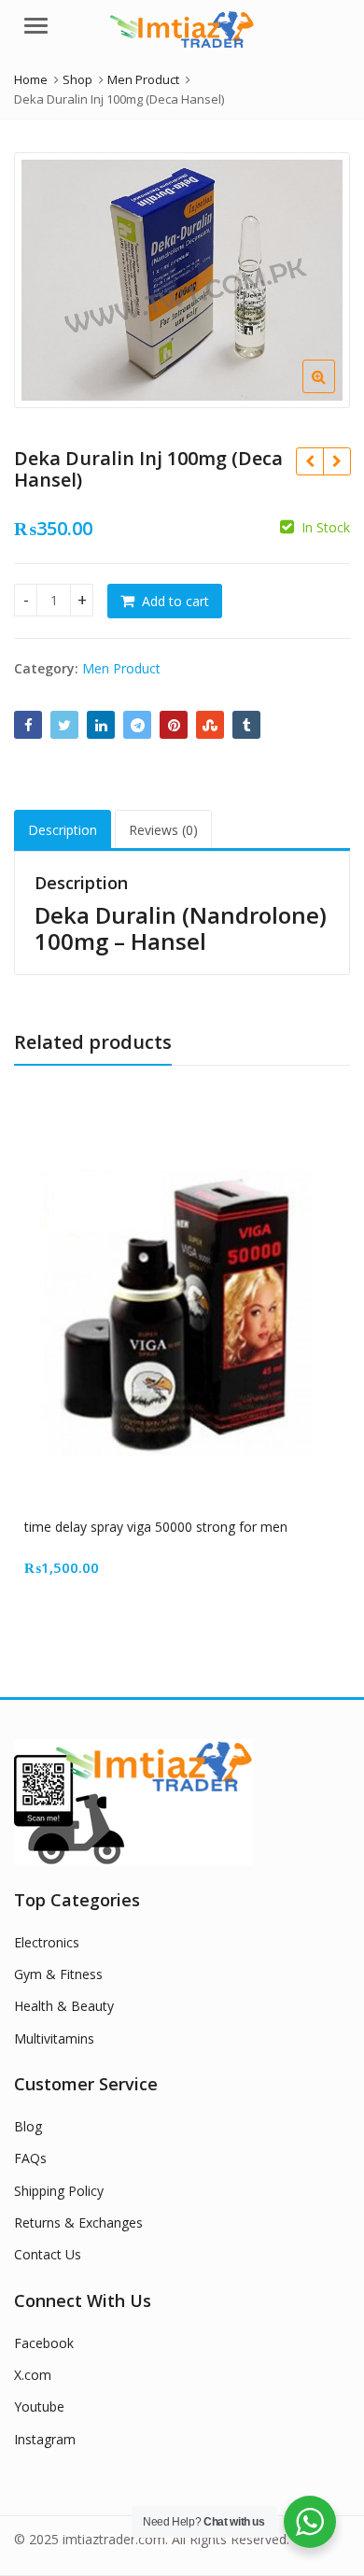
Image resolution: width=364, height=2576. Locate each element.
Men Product (121, 668)
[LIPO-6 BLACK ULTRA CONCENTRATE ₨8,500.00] (309, 461)
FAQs (30, 2158)
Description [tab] (63, 830)
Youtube (39, 2406)
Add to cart (175, 601)
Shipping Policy (59, 2191)
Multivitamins (54, 2038)
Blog (28, 2126)
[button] (334, 391)
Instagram (45, 2439)
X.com (33, 2375)
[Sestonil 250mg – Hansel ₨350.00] (336, 461)
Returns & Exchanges (78, 2222)
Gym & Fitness (58, 1974)
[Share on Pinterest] (174, 725)
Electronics (47, 1942)
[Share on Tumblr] (246, 725)
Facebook (44, 2343)
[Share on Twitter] (64, 725)
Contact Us (48, 2254)
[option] (182, 280)
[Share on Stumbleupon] (210, 725)
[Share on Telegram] (137, 725)
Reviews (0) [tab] (163, 830)
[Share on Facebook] (28, 725)
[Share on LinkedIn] (101, 725)
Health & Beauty (64, 2006)
